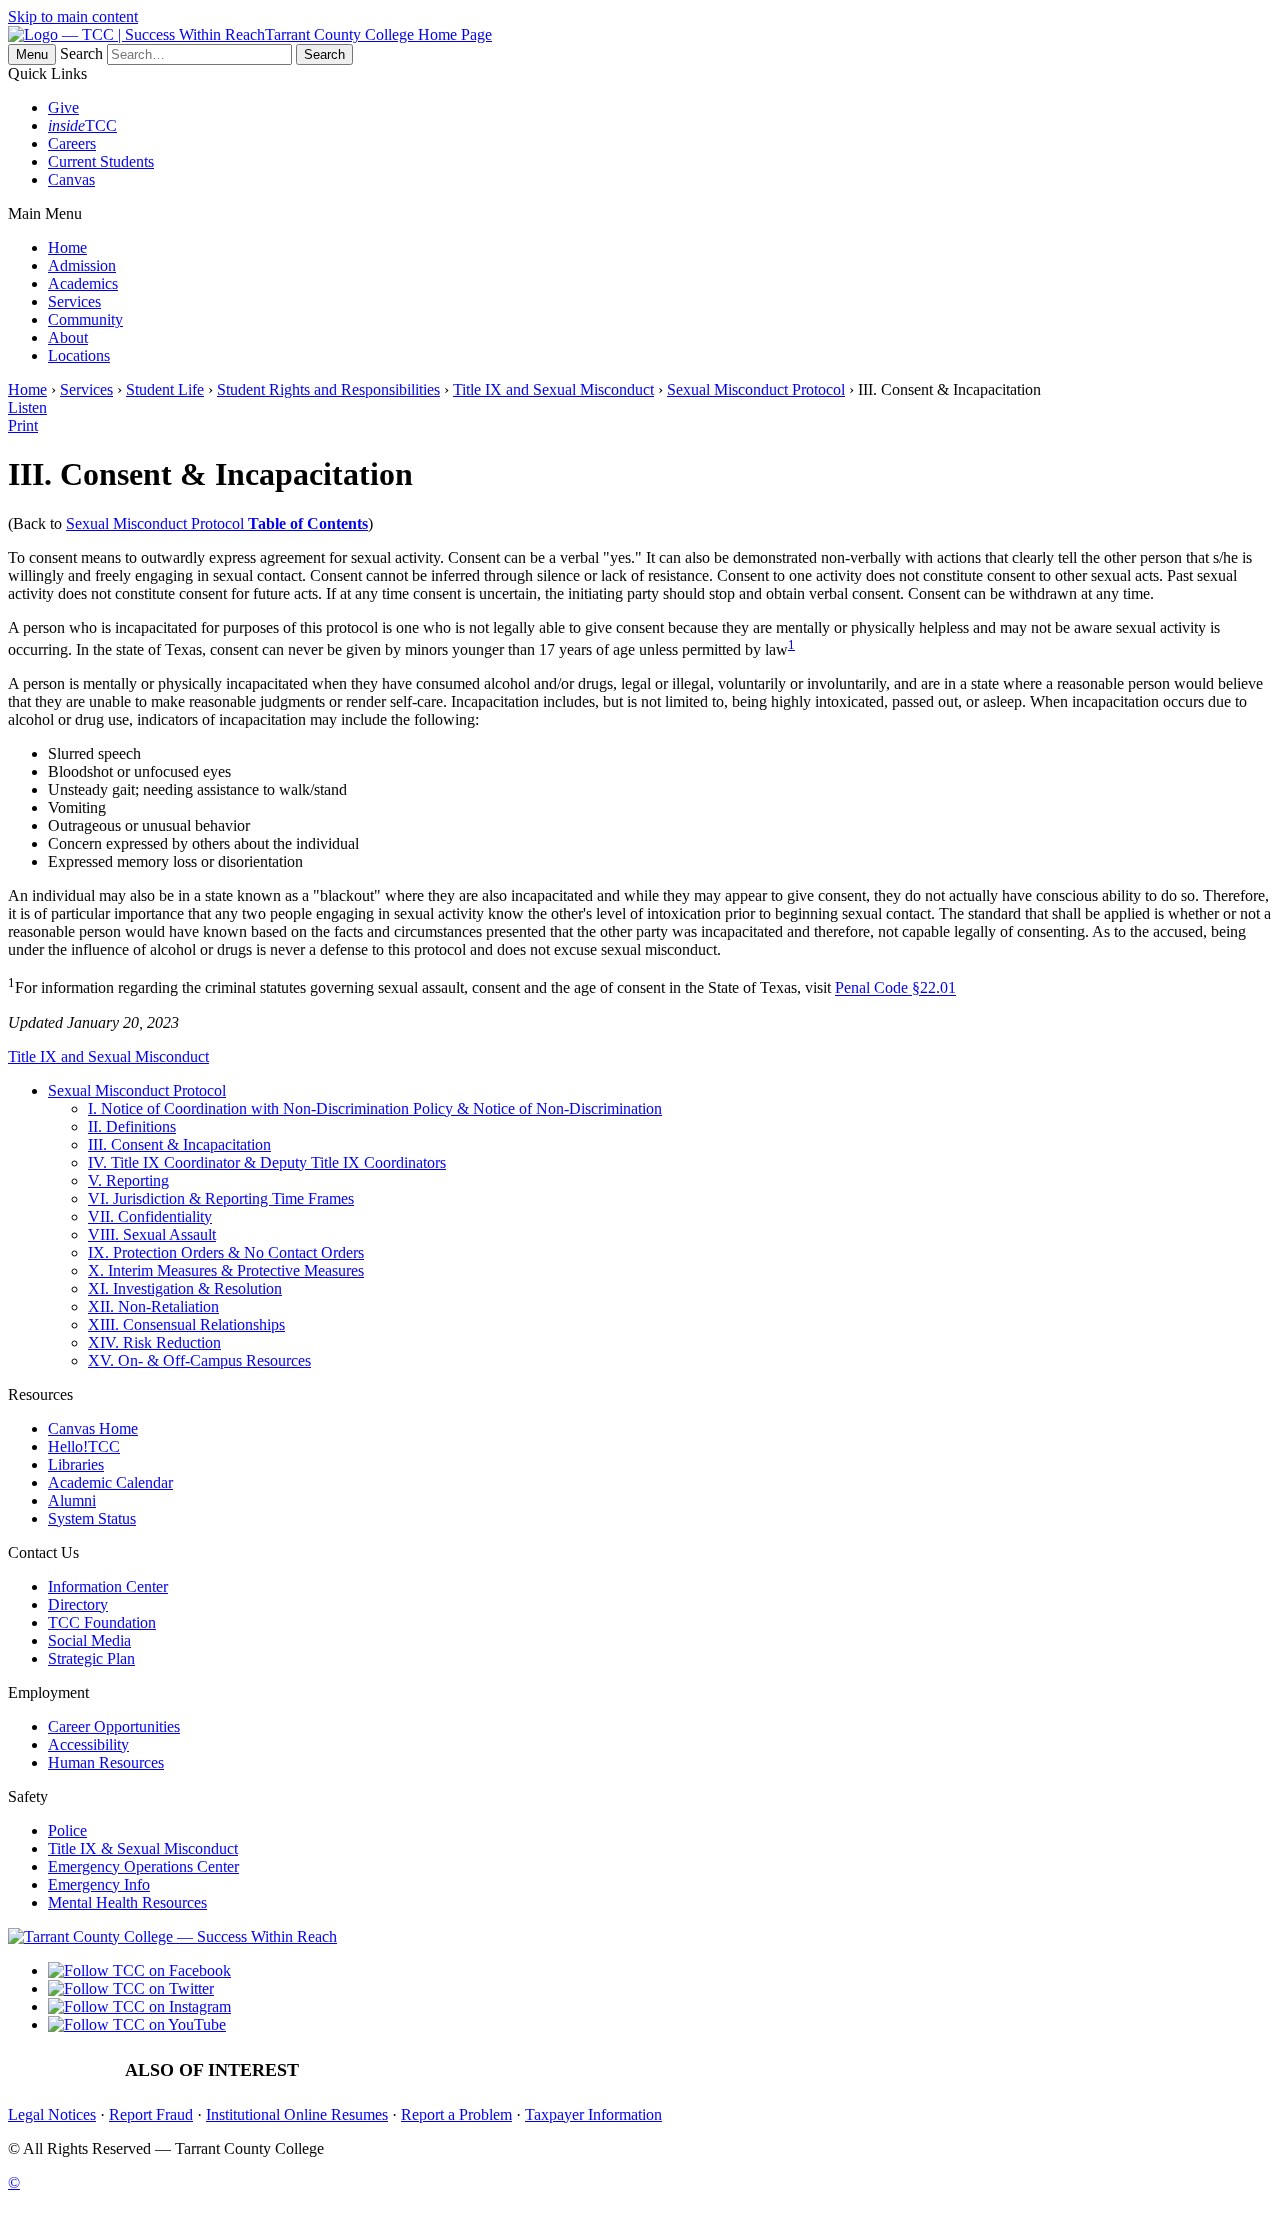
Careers (72, 143)
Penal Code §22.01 (895, 988)
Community (85, 319)
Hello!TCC (84, 1446)
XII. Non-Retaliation (153, 1306)
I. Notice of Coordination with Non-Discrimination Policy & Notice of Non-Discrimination (375, 1108)
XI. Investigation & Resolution (185, 1288)
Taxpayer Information (593, 2114)
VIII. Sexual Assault (152, 1234)
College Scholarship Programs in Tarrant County (754, 2070)
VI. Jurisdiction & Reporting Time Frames (221, 1198)
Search (81, 53)
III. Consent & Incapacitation (179, 1144)
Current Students (101, 161)
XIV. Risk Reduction (154, 1342)
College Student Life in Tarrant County (1051, 2070)
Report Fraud (151, 2114)
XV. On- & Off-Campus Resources (199, 1360)
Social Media (89, 1640)
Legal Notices (52, 2114)
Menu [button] (32, 54)
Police (67, 1830)
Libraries (76, 1464)
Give (63, 107)
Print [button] (23, 425)
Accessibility (88, 1744)
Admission (82, 265)
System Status (92, 1518)
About (68, 337)
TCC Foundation (102, 1622)
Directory (78, 1604)
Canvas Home (93, 1428)
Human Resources (106, 1762)
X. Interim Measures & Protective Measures (226, 1270)
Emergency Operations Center (143, 1866)
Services (74, 301)
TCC (82, 125)
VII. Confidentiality (150, 1216)
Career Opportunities (114, 1726)
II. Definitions (132, 1126)
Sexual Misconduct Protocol (756, 389)
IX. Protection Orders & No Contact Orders (226, 1252)
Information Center (108, 1586)
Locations (79, 355)
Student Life (165, 389)
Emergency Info (99, 1884)
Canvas (71, 179)
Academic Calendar (110, 1482)
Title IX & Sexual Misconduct (143, 1848)
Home (67, 247)
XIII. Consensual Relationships (186, 1324)
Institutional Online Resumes (297, 2114)
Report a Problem (456, 2114)
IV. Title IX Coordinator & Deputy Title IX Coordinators (267, 1162)
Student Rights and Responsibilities (328, 389)
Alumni (72, 1500)
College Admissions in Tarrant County (460, 2070)
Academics (83, 283)
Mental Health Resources (127, 1902)
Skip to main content (73, 16)
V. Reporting (128, 1180)
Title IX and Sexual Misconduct (553, 389)
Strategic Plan (91, 1658)
